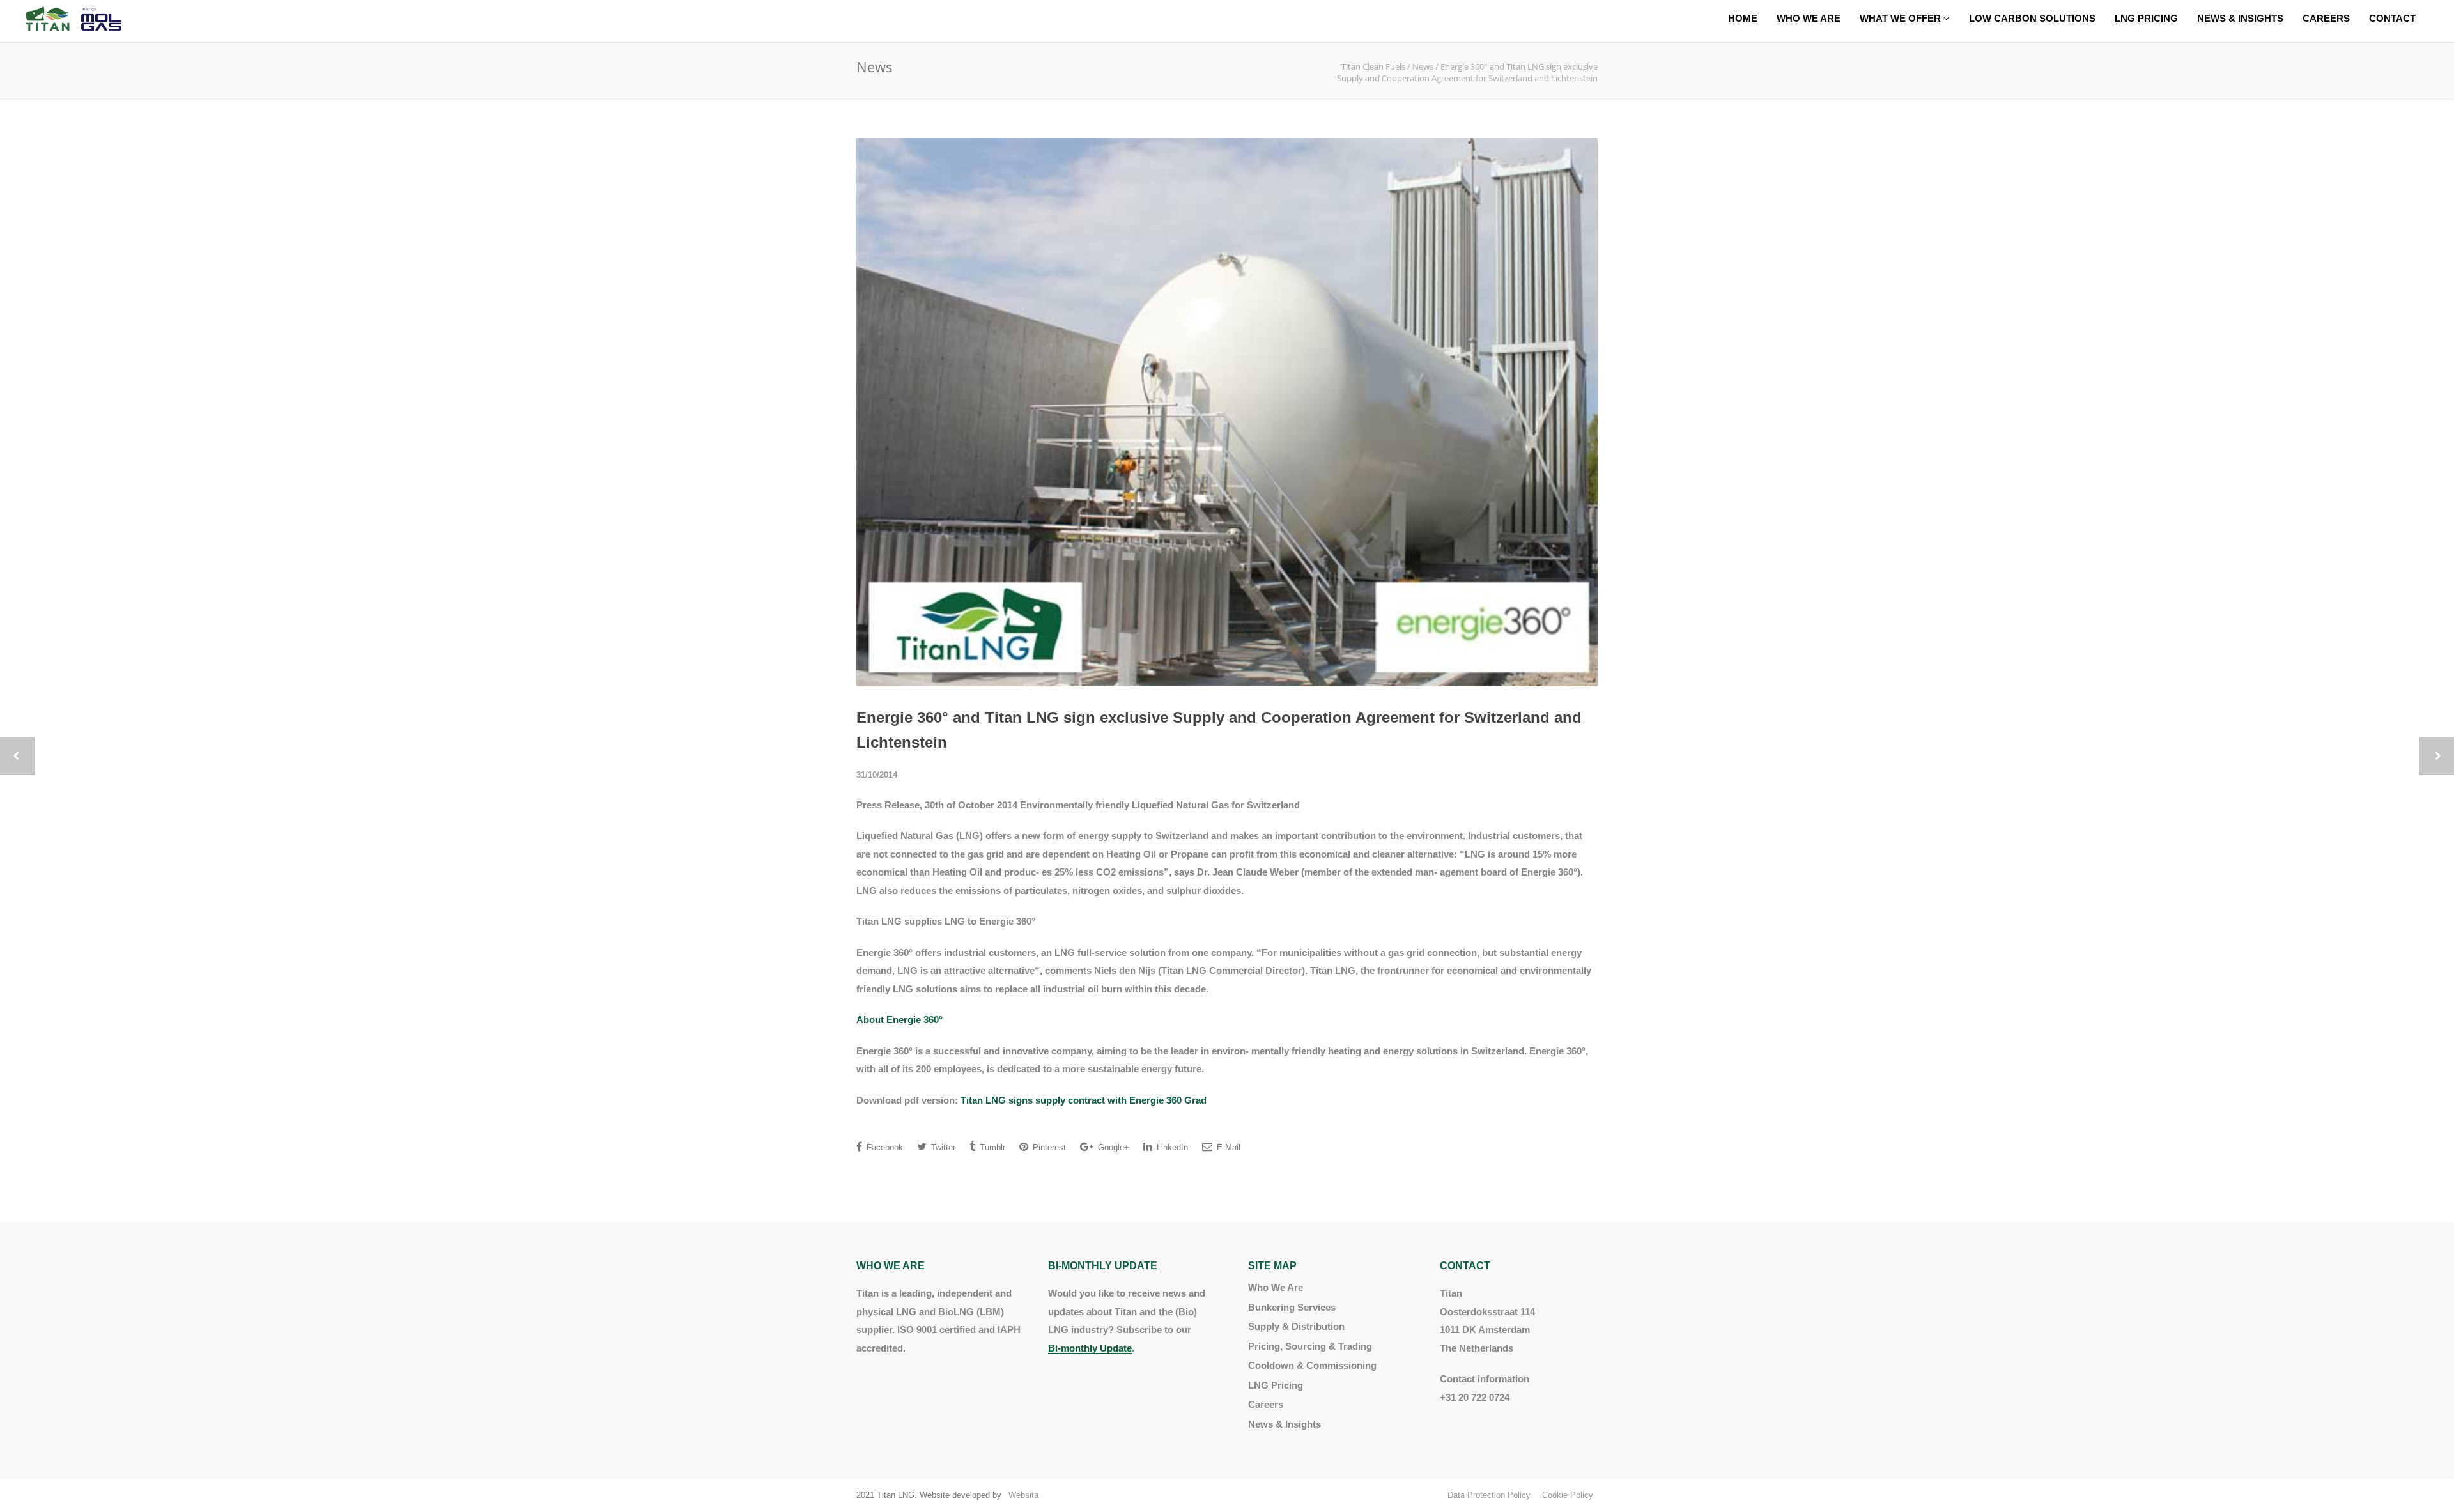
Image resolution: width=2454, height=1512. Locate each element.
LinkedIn (1171, 1147)
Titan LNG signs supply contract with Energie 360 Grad (1084, 1100)
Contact (2392, 18)
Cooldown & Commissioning (1312, 1365)
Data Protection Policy (1489, 1495)
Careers (2326, 18)
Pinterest (1048, 1147)
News (1423, 66)
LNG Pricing (2146, 18)
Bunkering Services (1292, 1307)
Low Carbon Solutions (2032, 18)
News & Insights (2240, 18)
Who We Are (1809, 18)
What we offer (1902, 18)
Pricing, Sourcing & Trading (1310, 1346)
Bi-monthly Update (1090, 1348)
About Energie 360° (899, 1020)
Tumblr (991, 1147)
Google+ (1112, 1147)
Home (1743, 18)
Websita (1023, 1495)
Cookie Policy (1568, 1495)
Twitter (942, 1147)
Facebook (884, 1147)
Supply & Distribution (1296, 1326)
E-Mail (1227, 1147)
